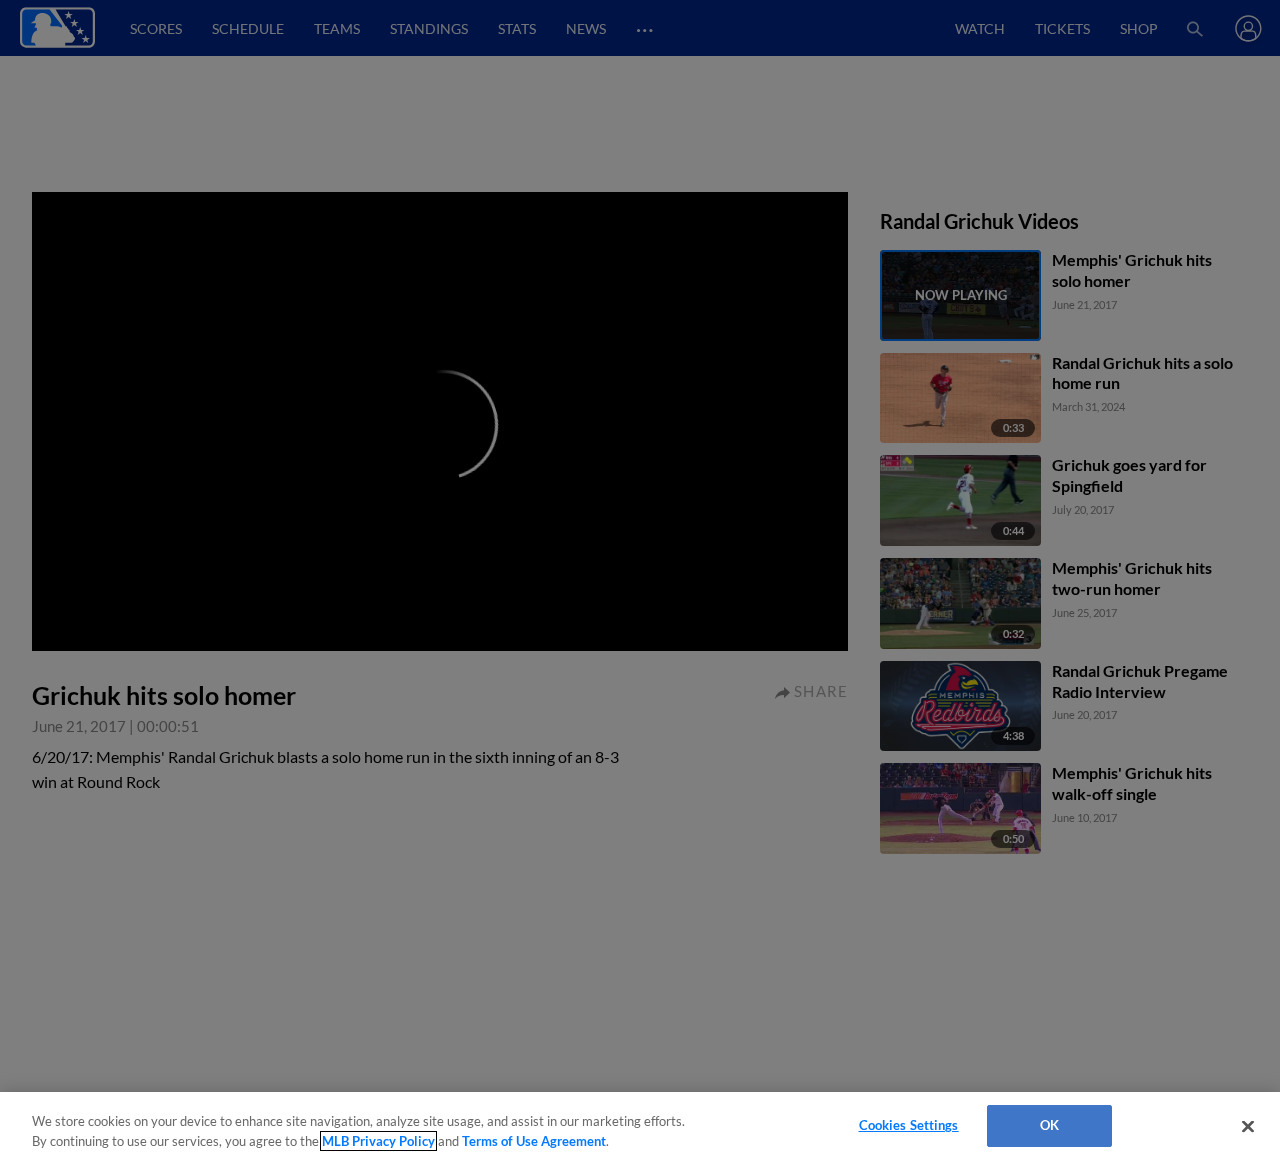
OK (1049, 1125)
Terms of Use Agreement (534, 1141)
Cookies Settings (909, 1125)
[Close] (1248, 1126)
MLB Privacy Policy (378, 1141)
